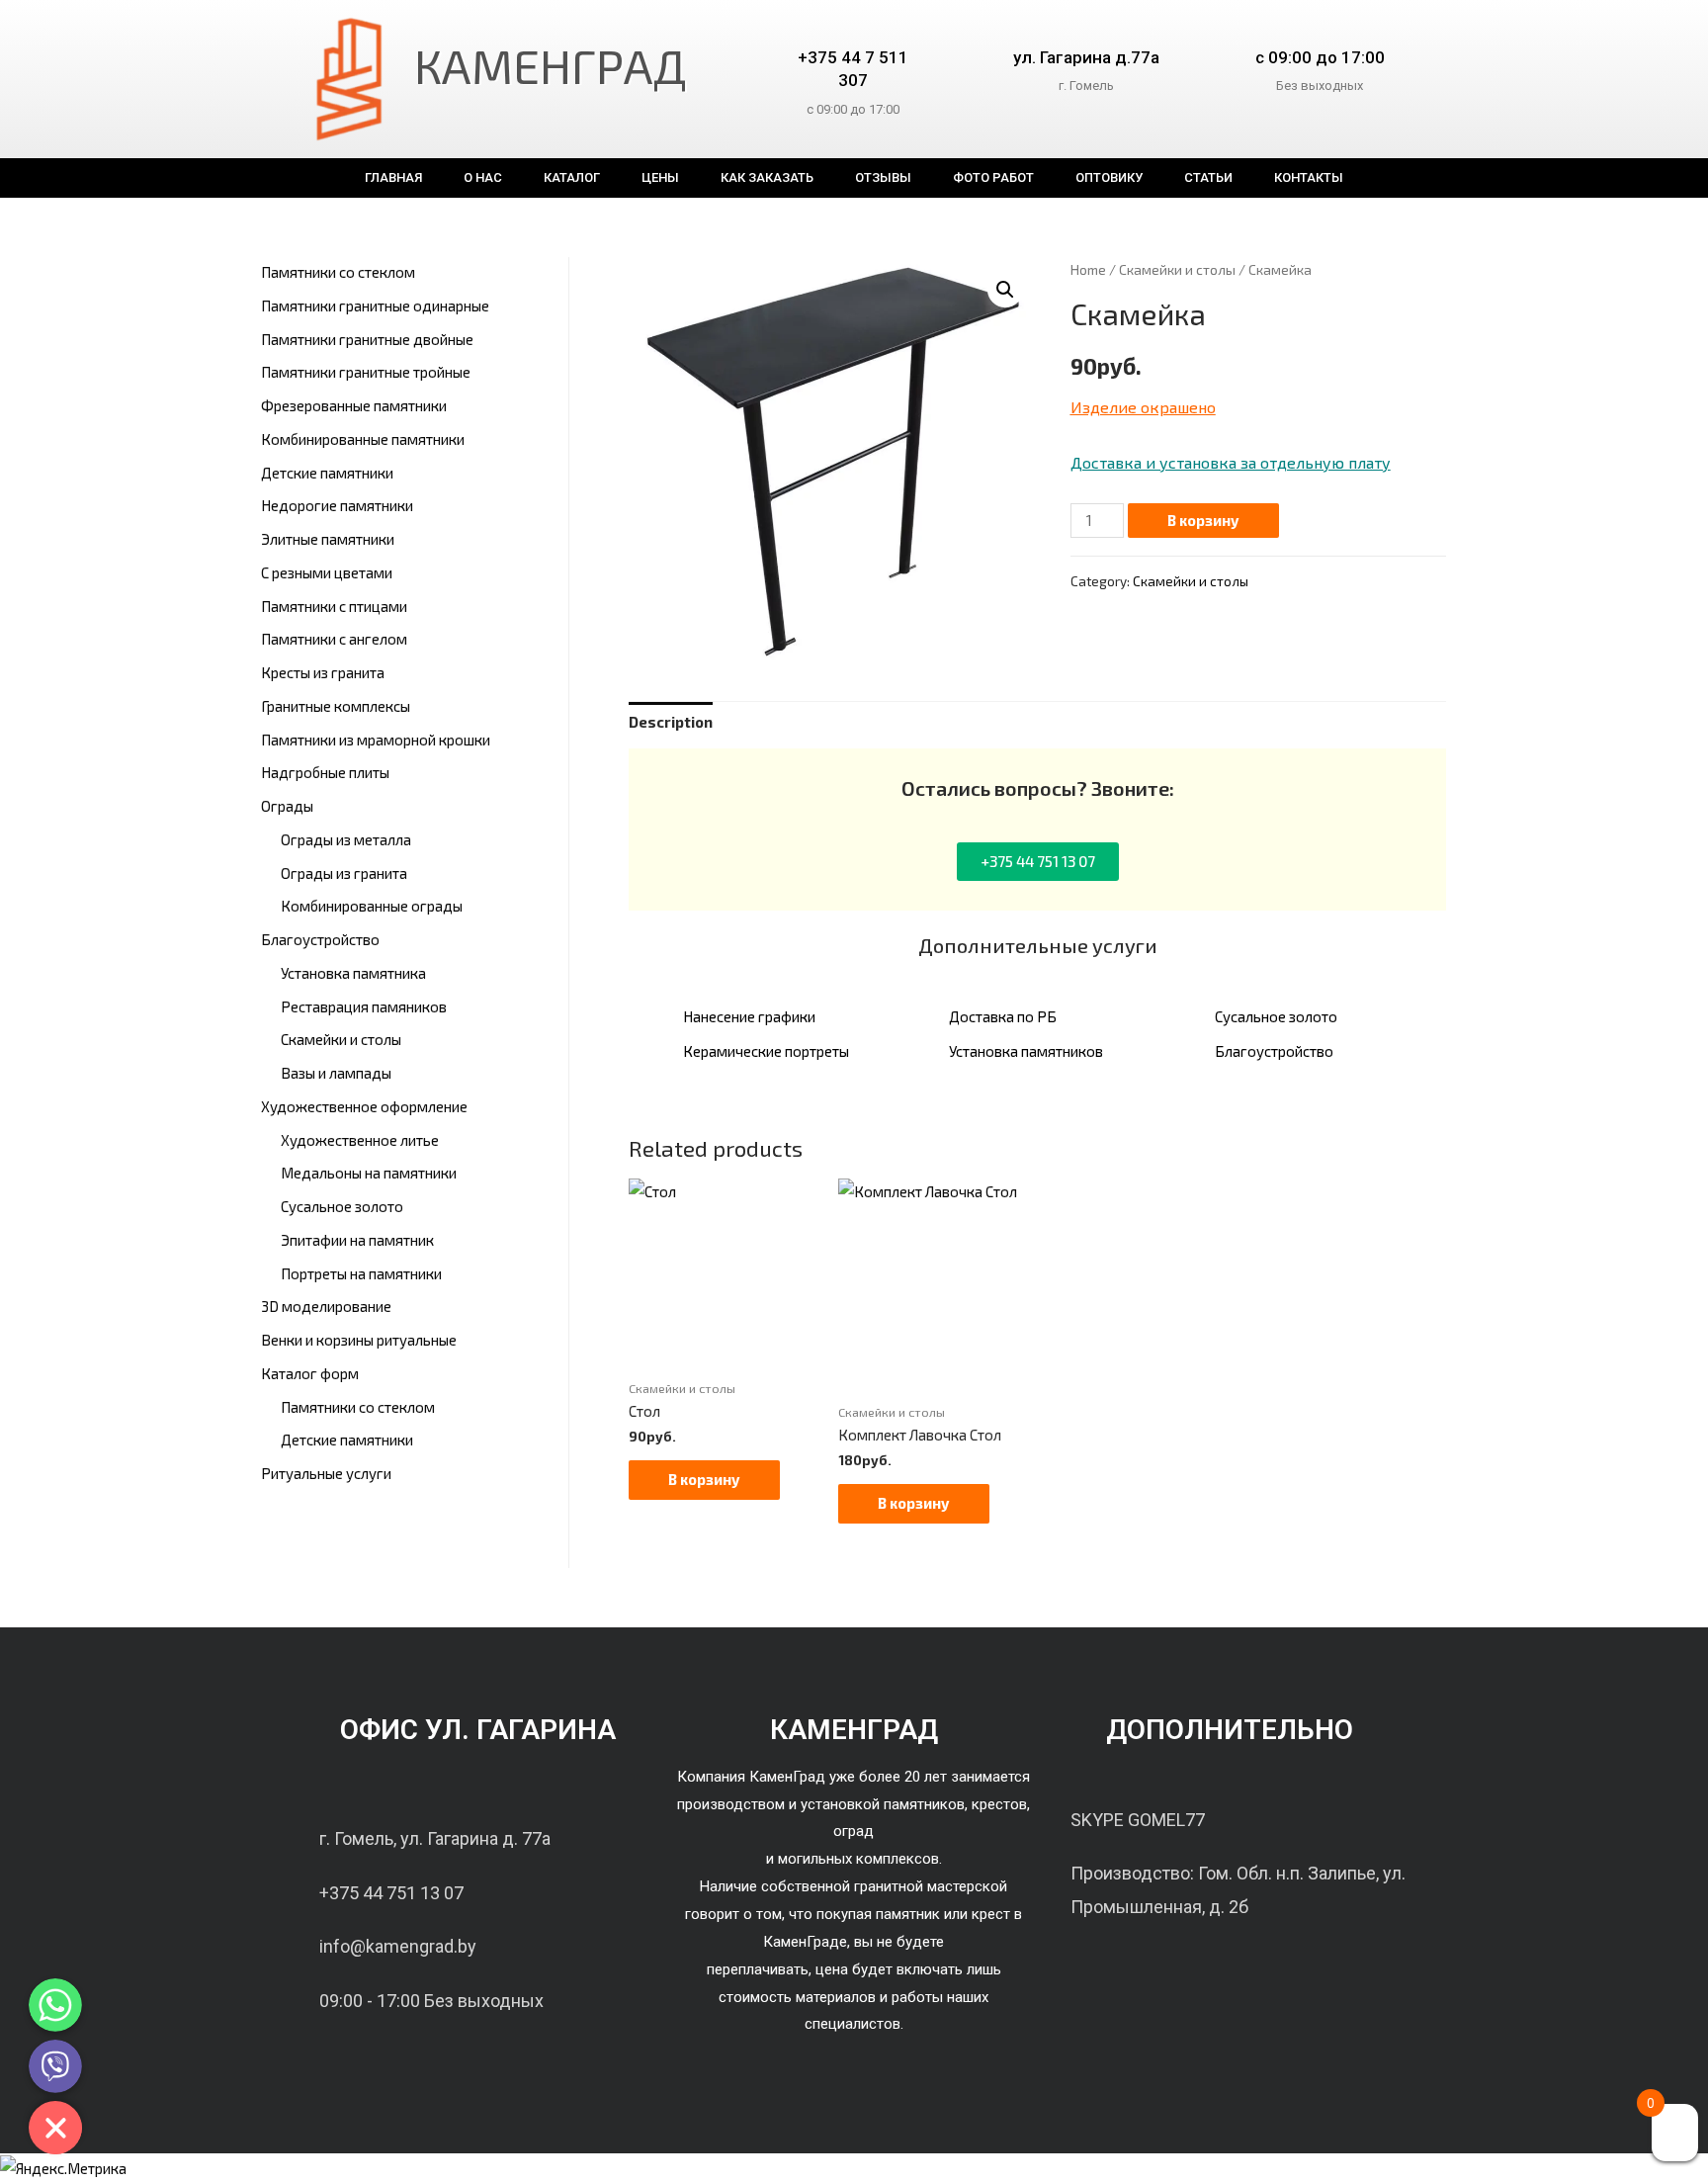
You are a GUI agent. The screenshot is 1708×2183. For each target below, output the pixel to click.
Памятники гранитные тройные (366, 372)
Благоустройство (320, 939)
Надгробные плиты (325, 772)
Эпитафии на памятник (357, 1240)
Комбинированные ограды (372, 906)
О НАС (483, 177)
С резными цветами (327, 572)
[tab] (671, 723)
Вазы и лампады (336, 1073)
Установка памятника (353, 973)
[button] (1038, 862)
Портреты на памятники (361, 1273)
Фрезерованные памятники (354, 405)
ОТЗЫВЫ (883, 177)
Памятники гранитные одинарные (375, 306)
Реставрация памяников (364, 1006)
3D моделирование (326, 1306)
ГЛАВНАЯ (393, 177)
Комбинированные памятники (363, 439)
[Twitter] (1254, 1967)
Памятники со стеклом (338, 272)
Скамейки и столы (341, 1039)
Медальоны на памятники (369, 1173)
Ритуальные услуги (326, 1473)
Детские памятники (327, 473)
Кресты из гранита (323, 672)
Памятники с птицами (334, 606)
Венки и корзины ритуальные (359, 1340)
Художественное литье (360, 1140)
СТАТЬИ (1208, 177)
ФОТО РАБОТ (993, 177)
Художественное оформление (364, 1106)
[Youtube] (1304, 1967)
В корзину (1203, 520)
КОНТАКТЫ (1309, 177)
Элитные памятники (328, 539)
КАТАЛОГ (572, 177)
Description (671, 722)
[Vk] (1155, 1967)
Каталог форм (310, 1373)
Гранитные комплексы (336, 706)
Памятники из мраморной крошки (376, 740)
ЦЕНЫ (660, 177)
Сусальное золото (342, 1206)
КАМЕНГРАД (551, 65)
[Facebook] (1205, 1967)
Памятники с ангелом (334, 639)
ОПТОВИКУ (1109, 177)
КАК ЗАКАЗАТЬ (767, 177)
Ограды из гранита (344, 873)
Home (1088, 269)
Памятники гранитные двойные (367, 339)
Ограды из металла (346, 839)
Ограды (287, 806)
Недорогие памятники (337, 505)
